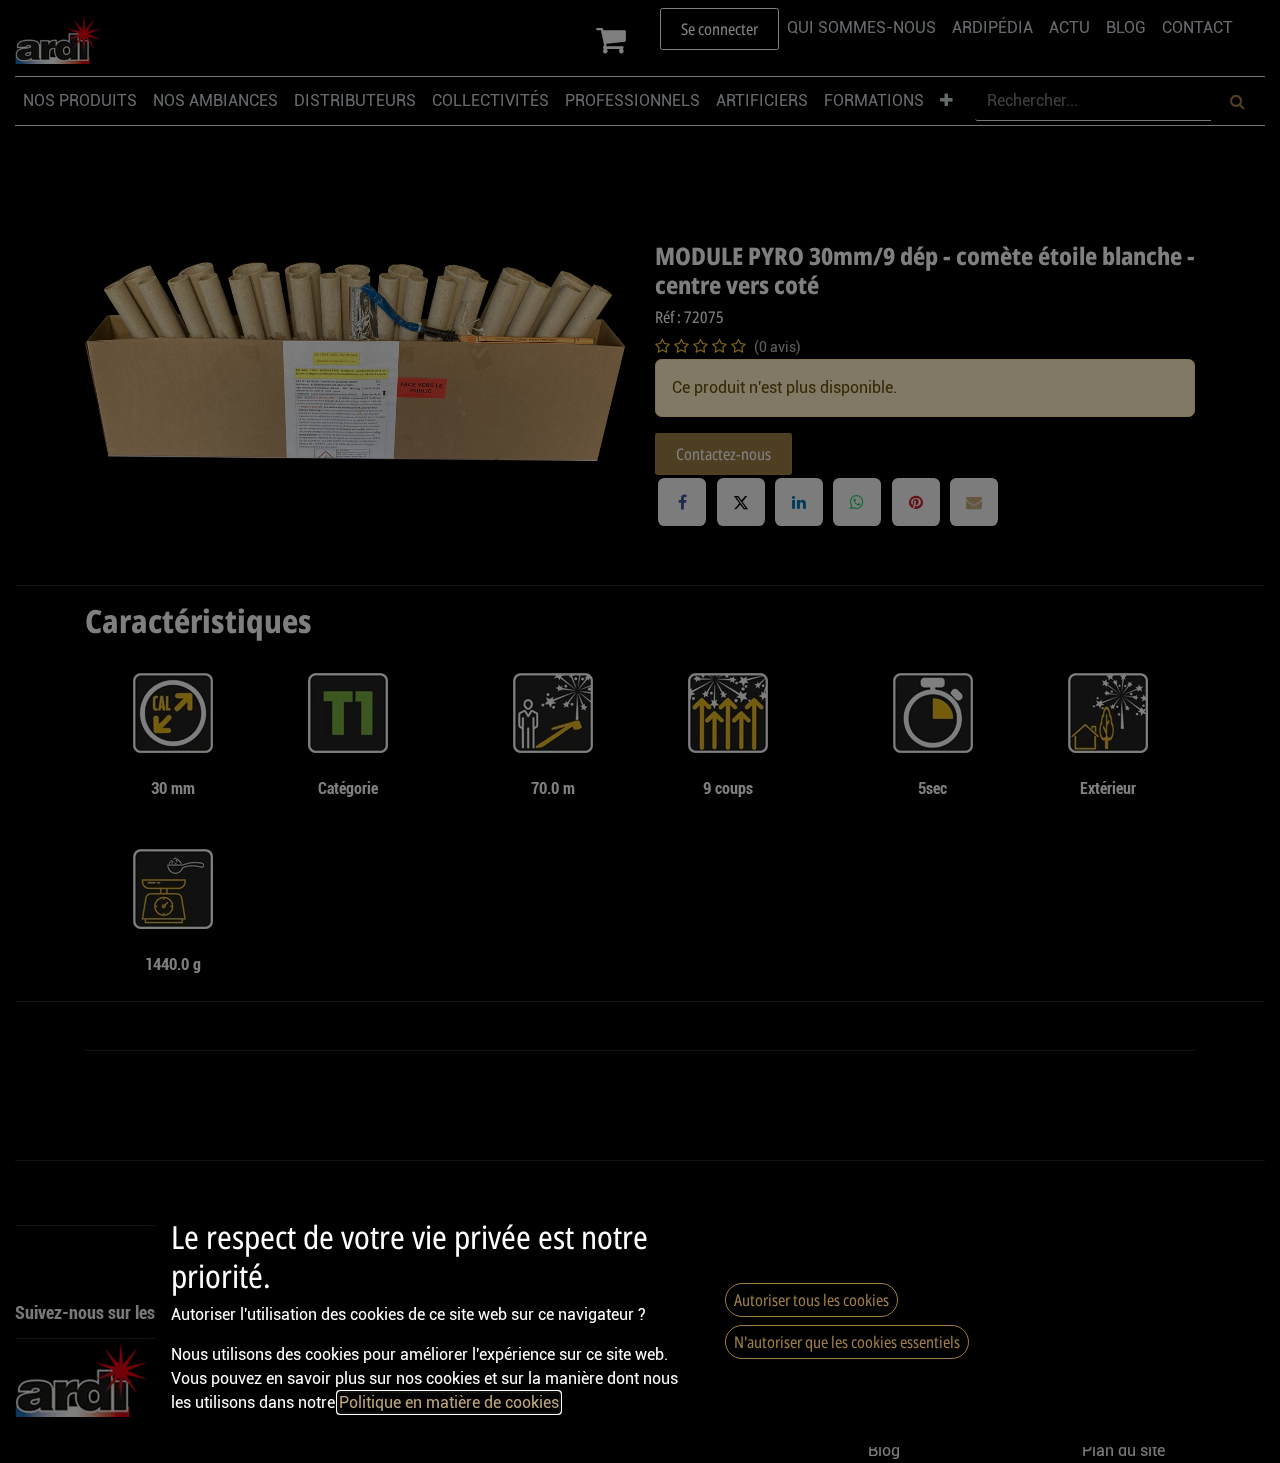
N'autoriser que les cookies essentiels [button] (847, 1342)
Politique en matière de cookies (449, 1402)
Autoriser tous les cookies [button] (811, 1300)
